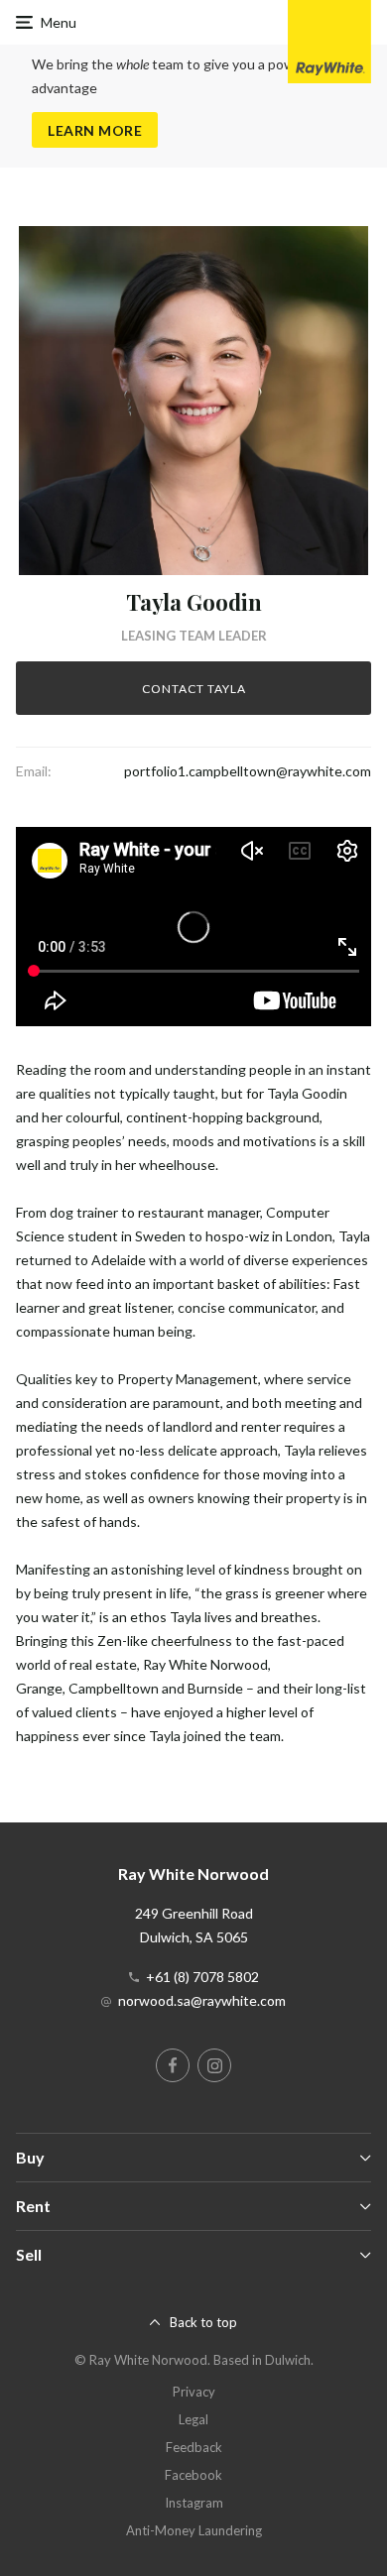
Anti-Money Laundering (194, 2530)
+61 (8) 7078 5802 (202, 1977)
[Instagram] (214, 2065)
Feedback (194, 2447)
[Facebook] (173, 2065)
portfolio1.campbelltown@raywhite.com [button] (248, 771)
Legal (193, 2419)
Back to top (203, 2322)
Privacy (194, 2392)
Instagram (194, 2503)
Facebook (193, 2475)
